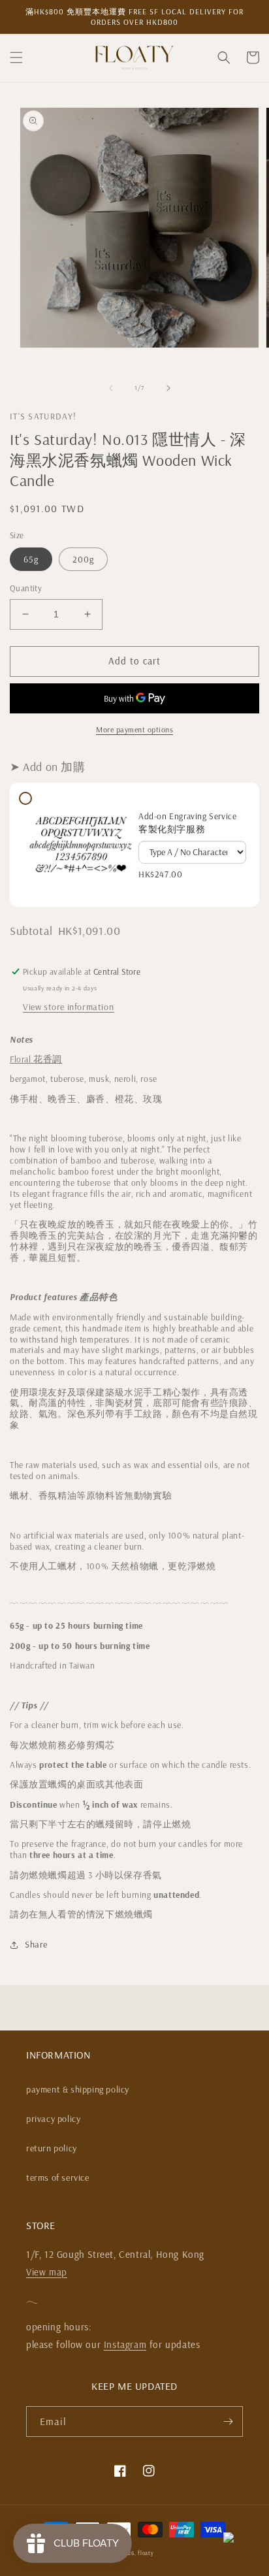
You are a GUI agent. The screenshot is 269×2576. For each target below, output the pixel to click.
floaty (146, 2553)
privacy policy (53, 2119)
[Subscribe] (228, 2421)
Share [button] (36, 1944)
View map (47, 2272)
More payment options (134, 729)
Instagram (125, 2344)
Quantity (26, 588)
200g (83, 559)
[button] (16, 57)
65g (31, 559)
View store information (68, 1007)
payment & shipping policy (78, 2089)
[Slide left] (111, 388)
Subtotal (31, 931)
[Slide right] (168, 388)
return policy (52, 2148)
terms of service (58, 2177)
